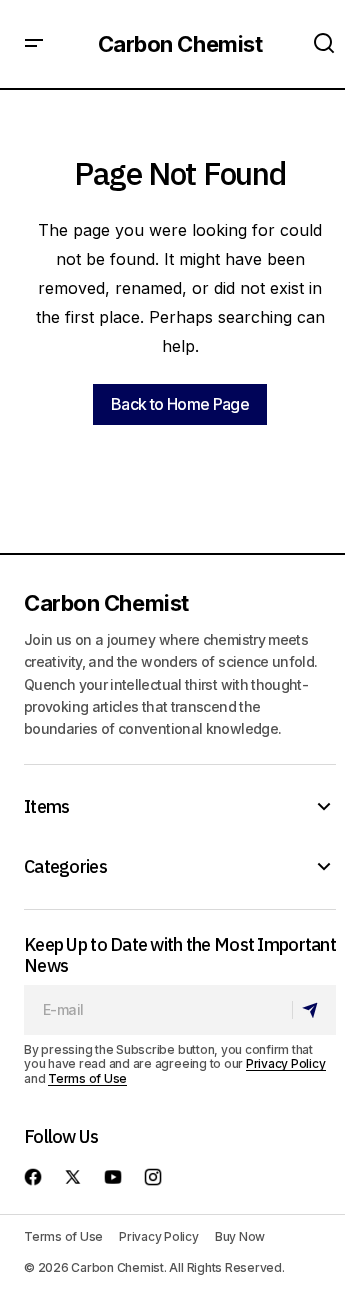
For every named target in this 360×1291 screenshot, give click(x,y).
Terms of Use (87, 1078)
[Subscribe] (313, 1010)
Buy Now (240, 1236)
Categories (65, 867)
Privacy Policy (286, 1063)
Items (46, 807)
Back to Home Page (180, 404)
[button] (34, 44)
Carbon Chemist (180, 44)
